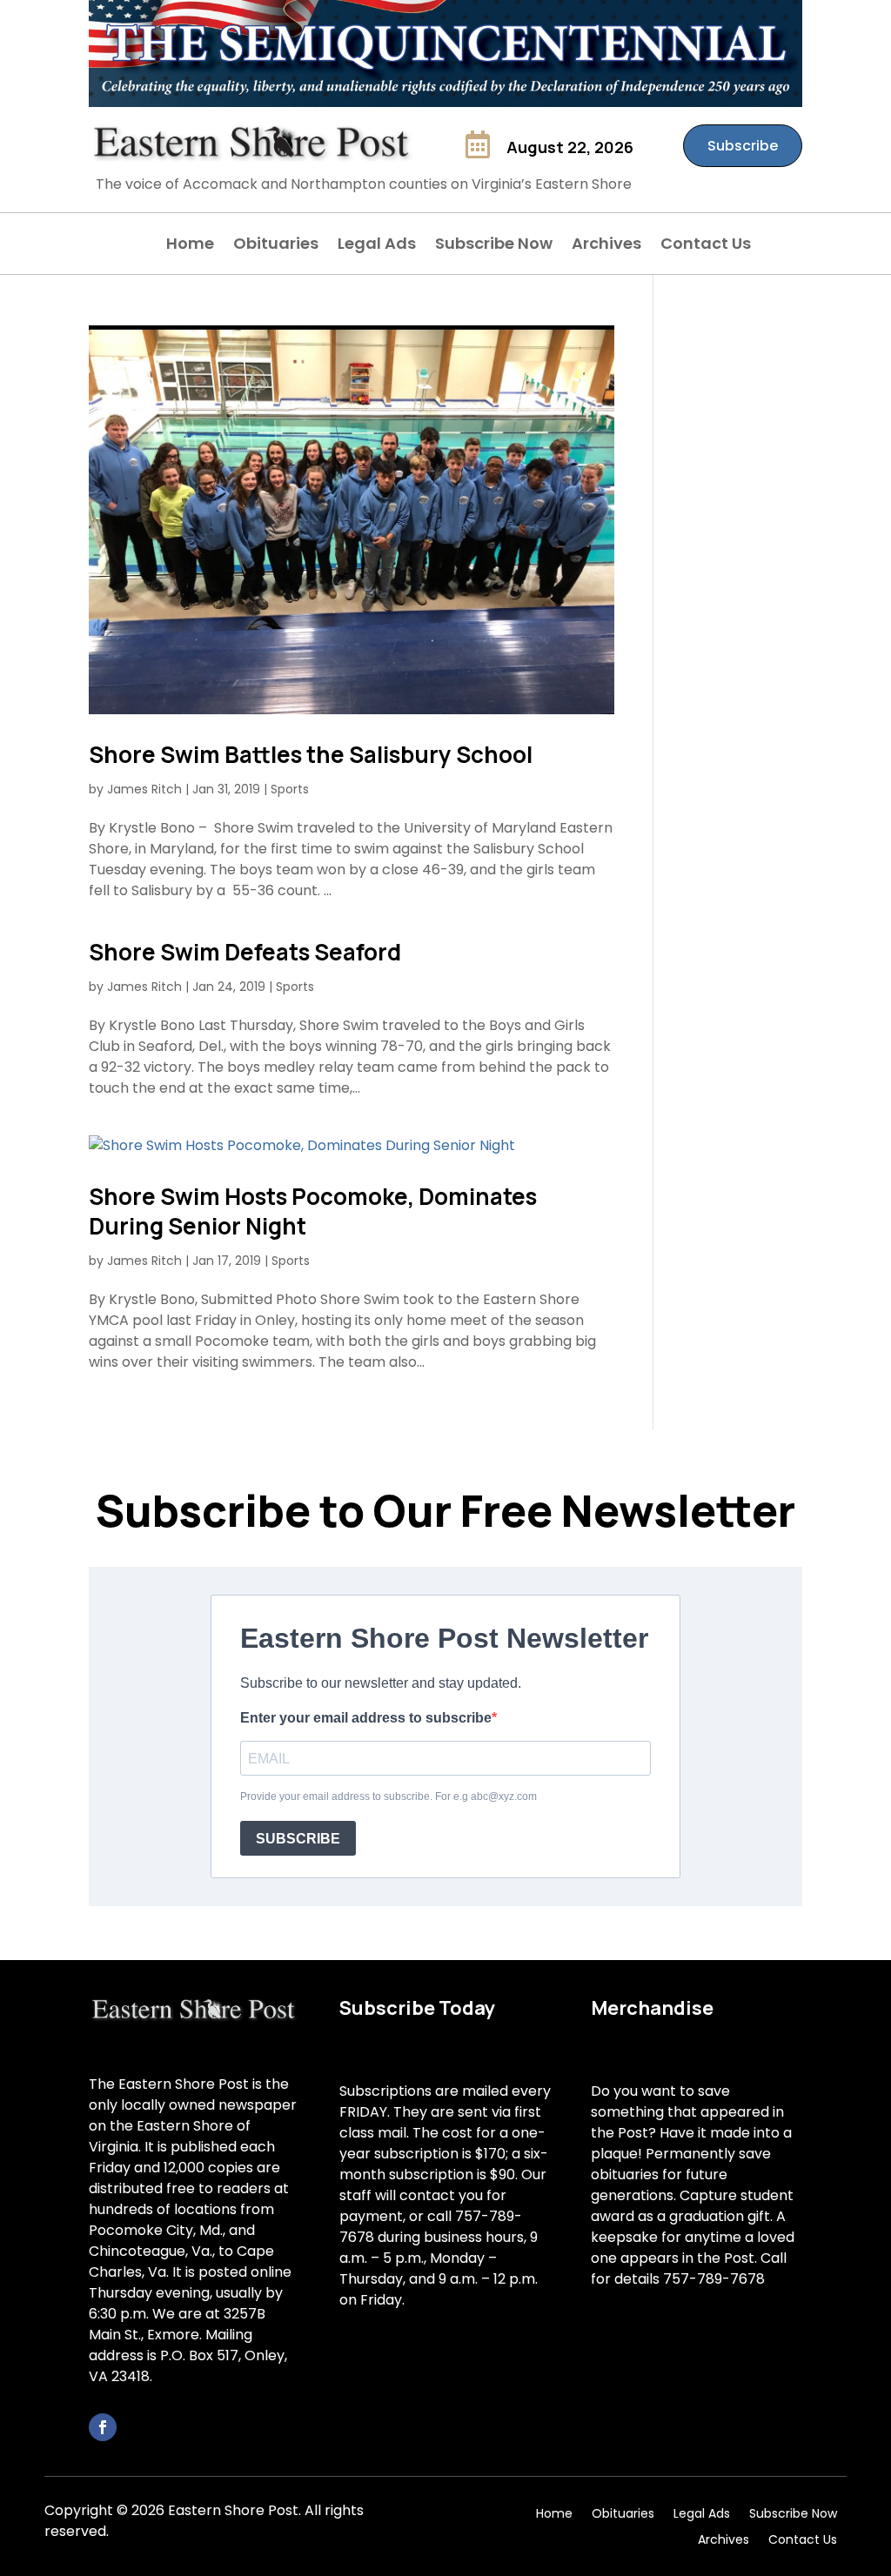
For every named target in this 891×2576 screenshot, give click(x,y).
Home (190, 246)
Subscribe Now (494, 246)
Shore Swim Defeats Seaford (245, 952)
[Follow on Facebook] (103, 2427)
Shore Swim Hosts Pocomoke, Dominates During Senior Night (313, 1211)
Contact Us (706, 246)
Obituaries (276, 246)
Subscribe (743, 146)
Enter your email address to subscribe (366, 1718)
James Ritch (144, 789)
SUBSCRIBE (298, 1839)
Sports (290, 789)
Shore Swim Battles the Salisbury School (311, 754)
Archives (606, 246)
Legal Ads (377, 246)
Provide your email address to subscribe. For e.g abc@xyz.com (389, 1797)
